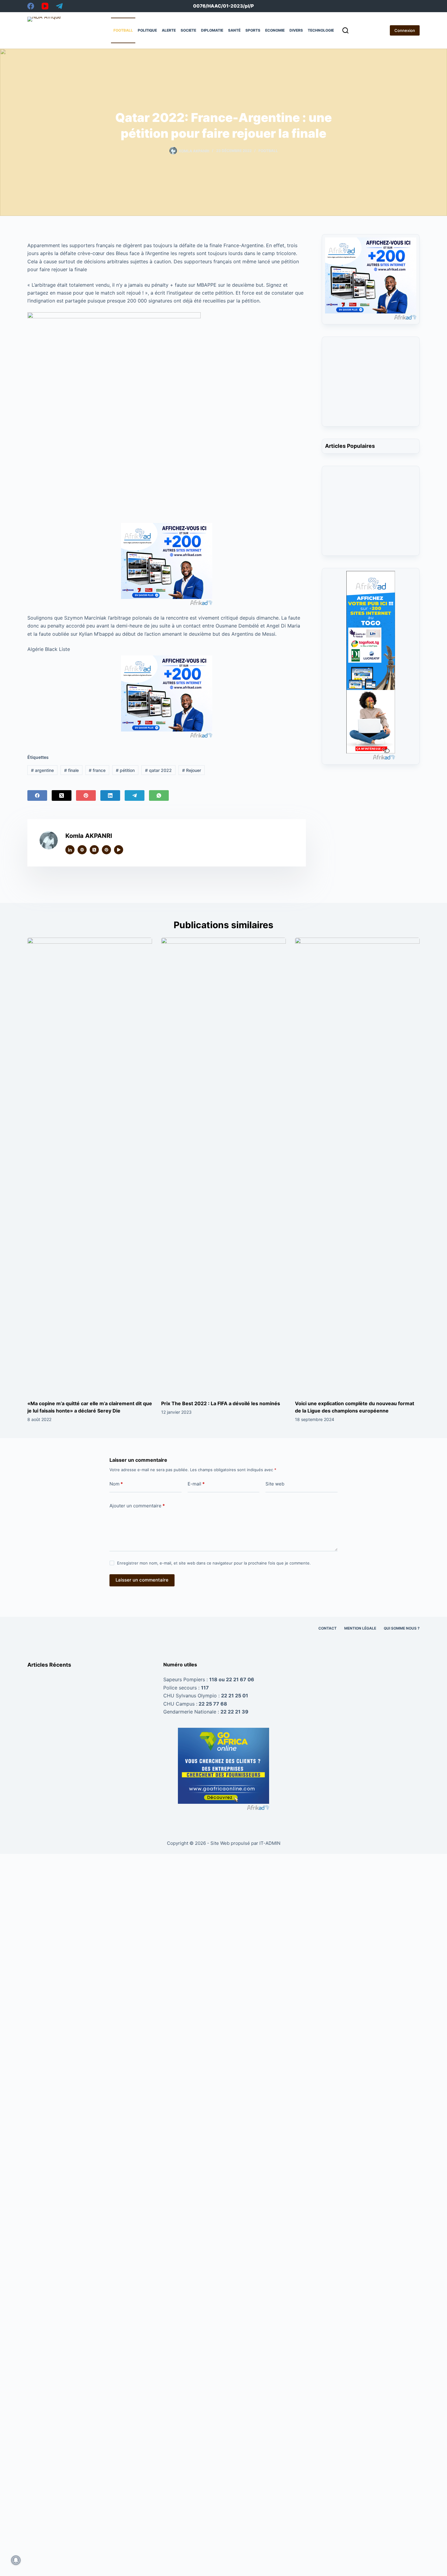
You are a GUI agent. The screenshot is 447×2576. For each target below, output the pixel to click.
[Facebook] (31, 6)
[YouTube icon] (119, 850)
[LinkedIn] (110, 795)
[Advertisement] (371, 385)
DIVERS (296, 30)
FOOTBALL (123, 30)
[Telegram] (59, 6)
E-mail (196, 1484)
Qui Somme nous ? (402, 1628)
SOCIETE (188, 30)
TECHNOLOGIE (321, 30)
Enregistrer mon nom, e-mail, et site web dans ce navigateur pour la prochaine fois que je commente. (214, 1563)
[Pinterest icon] (106, 850)
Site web (275, 1484)
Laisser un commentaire (142, 1580)
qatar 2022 (158, 770)
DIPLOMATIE (212, 30)
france (97, 770)
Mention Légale (360, 1628)
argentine (42, 770)
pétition (125, 770)
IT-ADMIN (269, 1843)
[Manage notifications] (16, 2560)
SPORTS (253, 30)
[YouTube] (45, 6)
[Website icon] (82, 850)
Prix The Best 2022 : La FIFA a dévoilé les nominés (221, 1403)
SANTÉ (234, 30)
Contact (327, 1628)
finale (71, 770)
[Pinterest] (86, 795)
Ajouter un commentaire (137, 1506)
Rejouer (192, 770)
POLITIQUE (147, 30)
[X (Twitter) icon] (94, 850)
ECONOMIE (275, 30)
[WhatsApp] (159, 795)
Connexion (405, 30)
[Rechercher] (345, 30)
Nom (116, 1484)
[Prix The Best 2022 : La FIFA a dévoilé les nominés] (223, 1166)
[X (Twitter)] (62, 795)
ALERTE (169, 30)
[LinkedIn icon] (70, 850)
